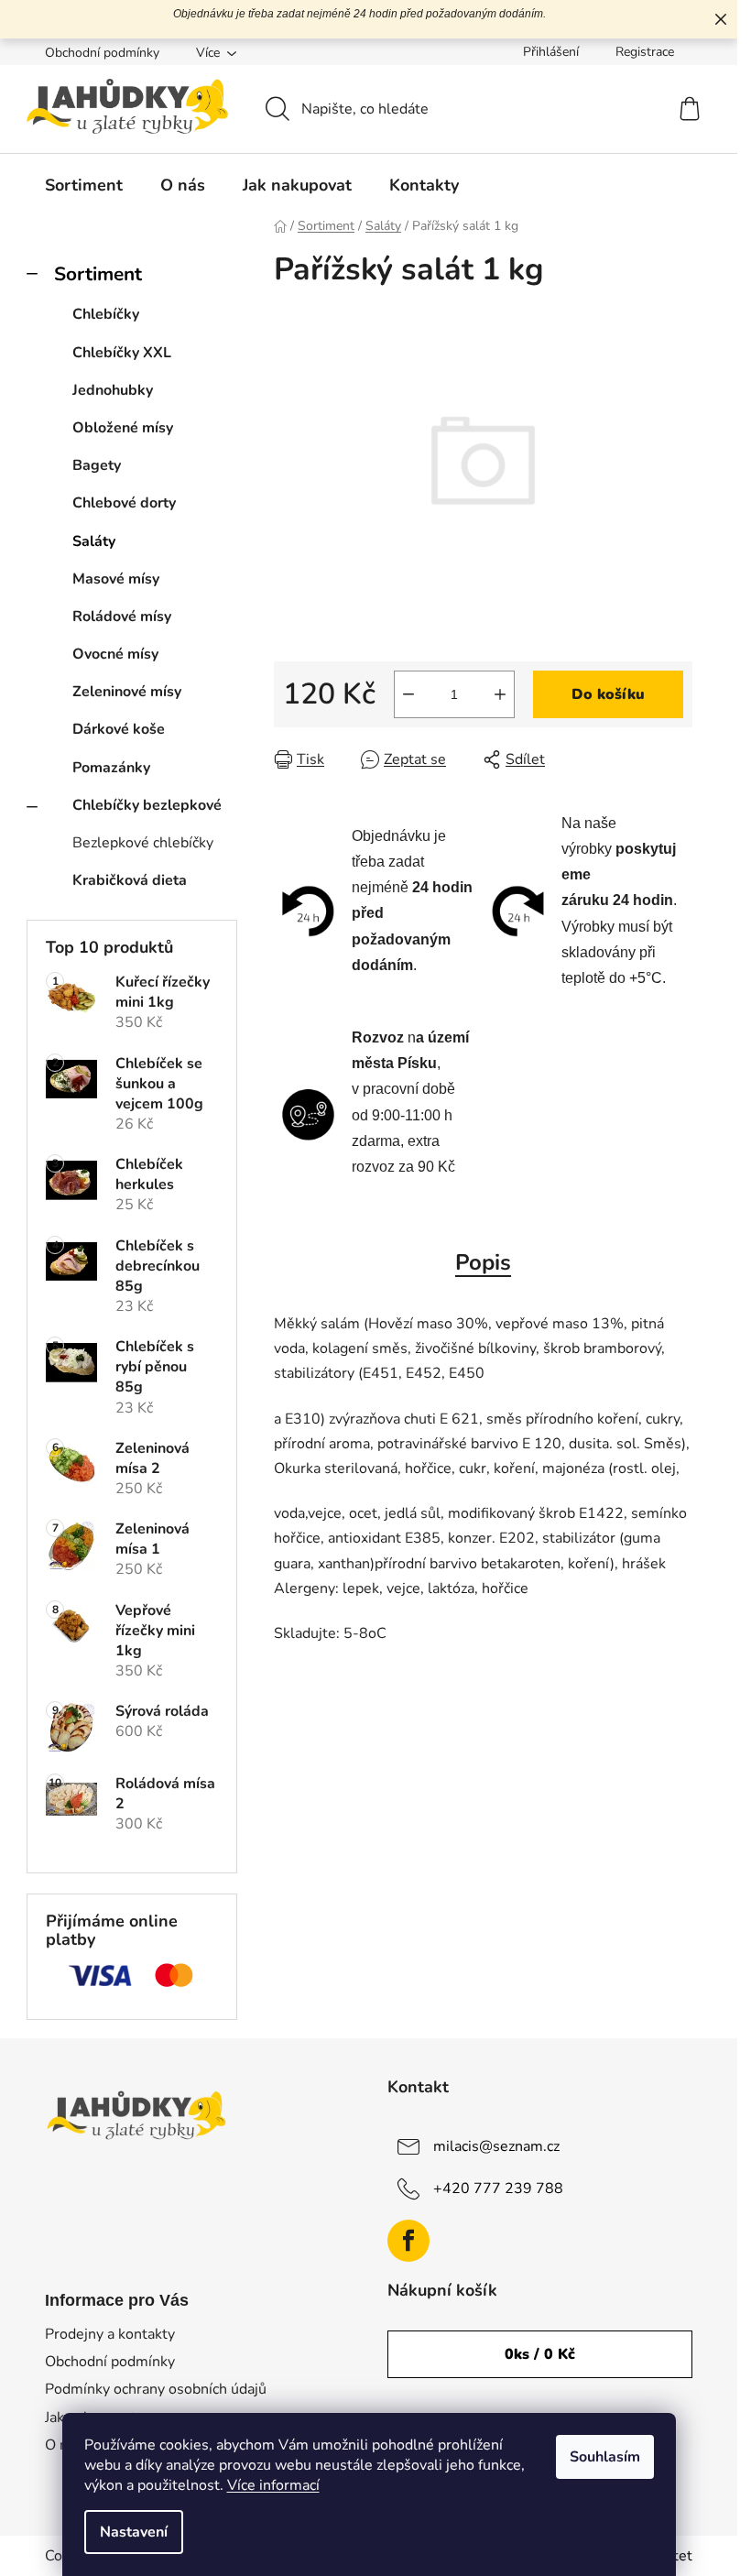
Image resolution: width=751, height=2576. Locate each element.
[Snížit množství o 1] (408, 694)
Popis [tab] (483, 1262)
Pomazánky (111, 768)
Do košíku (608, 694)
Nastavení (134, 2532)
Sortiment (98, 274)
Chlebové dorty (124, 503)
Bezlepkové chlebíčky (143, 843)
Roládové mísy (122, 617)
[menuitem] (84, 185)
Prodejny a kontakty (110, 2334)
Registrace (645, 52)
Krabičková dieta (130, 880)
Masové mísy (116, 579)
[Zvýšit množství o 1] (500, 694)
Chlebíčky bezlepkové (147, 805)
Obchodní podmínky (102, 53)
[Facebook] (408, 2241)
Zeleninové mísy (127, 692)
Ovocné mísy (115, 654)
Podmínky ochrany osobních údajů (156, 2389)
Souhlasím (605, 2457)
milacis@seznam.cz (496, 2146)
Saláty (94, 541)
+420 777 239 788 (498, 2189)
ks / (540, 2354)
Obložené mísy (123, 428)
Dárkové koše (119, 729)
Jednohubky (113, 390)
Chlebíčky (106, 314)
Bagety (97, 465)
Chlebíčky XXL (122, 353)
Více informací (273, 2485)
